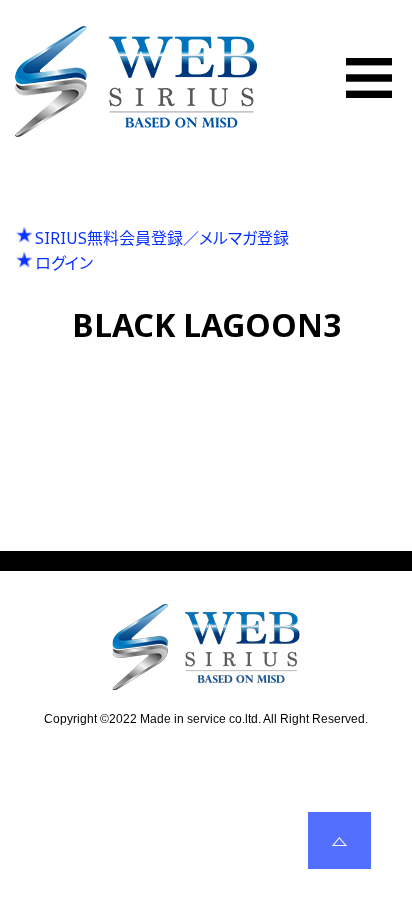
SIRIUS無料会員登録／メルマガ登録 (162, 238)
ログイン (64, 263)
